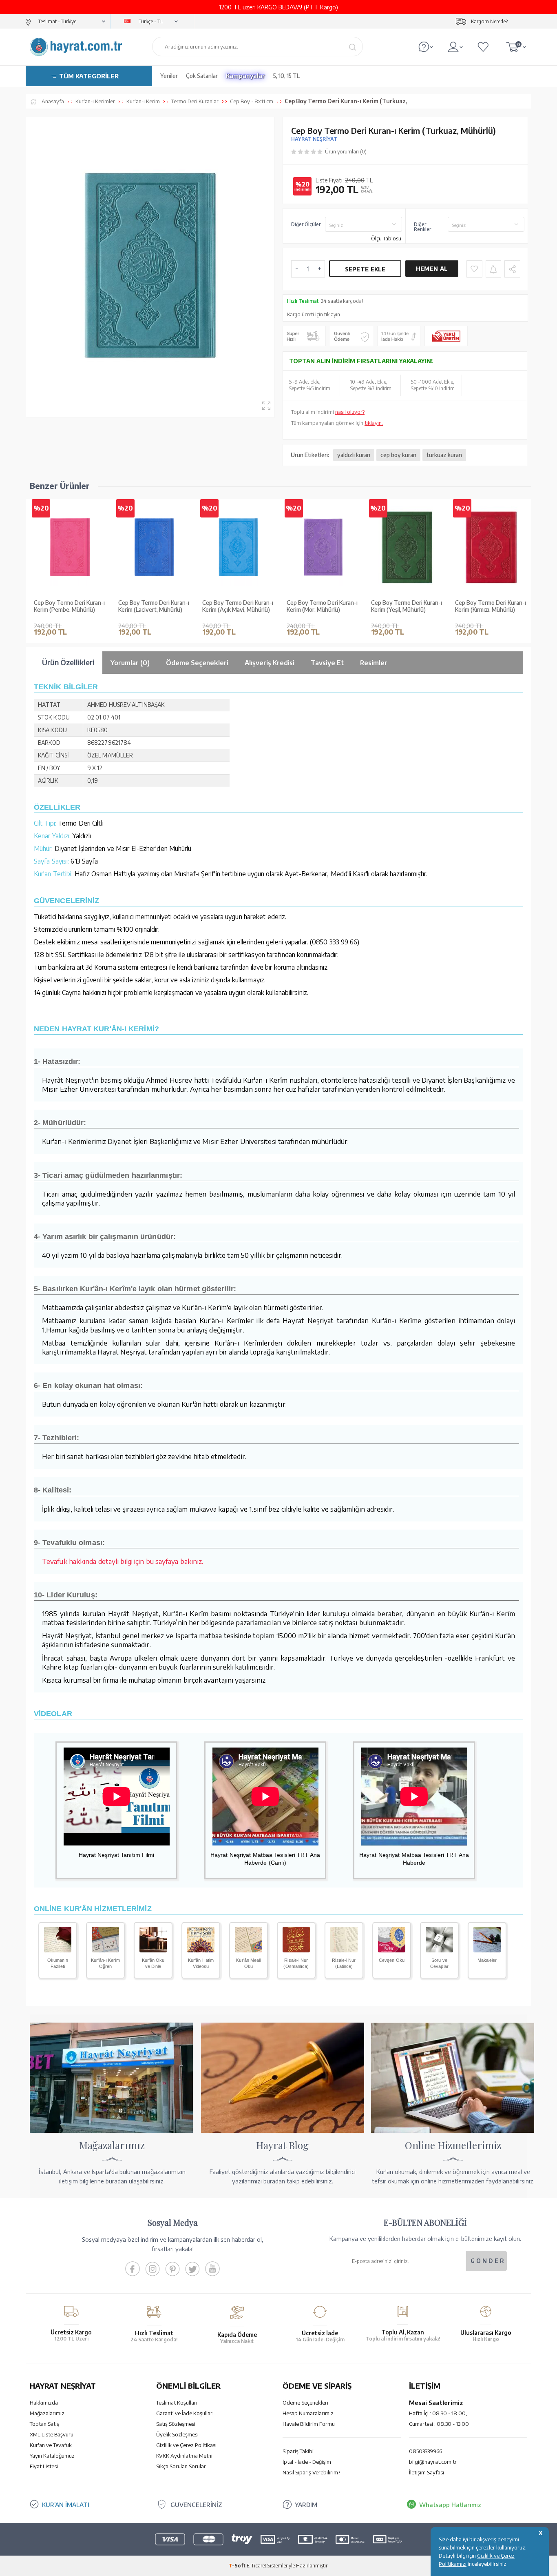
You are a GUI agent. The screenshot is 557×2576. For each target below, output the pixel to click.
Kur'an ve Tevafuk (51, 2445)
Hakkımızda (44, 2403)
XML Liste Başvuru (52, 2434)
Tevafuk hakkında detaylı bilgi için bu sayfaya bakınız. (123, 1561)
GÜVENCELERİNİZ (196, 2505)
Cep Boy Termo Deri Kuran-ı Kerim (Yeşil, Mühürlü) (407, 606)
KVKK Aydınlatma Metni (184, 2456)
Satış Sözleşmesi (176, 2424)
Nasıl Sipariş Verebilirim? (311, 2472)
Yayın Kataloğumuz (52, 2456)
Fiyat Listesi (44, 2466)
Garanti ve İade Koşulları (185, 2413)
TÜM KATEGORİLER (89, 76)
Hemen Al (432, 269)
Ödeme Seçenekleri (305, 2403)
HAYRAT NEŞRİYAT (314, 139)
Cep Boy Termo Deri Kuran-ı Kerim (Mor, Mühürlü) (322, 606)
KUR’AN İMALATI (66, 2505)
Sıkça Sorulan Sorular (181, 2466)
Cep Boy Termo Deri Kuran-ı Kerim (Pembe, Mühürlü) (69, 606)
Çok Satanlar (202, 76)
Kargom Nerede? (489, 21)
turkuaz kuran (444, 455)
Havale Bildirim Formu (309, 2424)
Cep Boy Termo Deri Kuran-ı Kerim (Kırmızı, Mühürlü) (491, 606)
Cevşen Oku (392, 1960)
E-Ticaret (256, 2566)
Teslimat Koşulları (177, 2403)
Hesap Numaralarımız (308, 2413)
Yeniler (169, 76)
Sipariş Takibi (298, 2451)
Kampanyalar (245, 76)
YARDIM (306, 2505)
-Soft (238, 2566)
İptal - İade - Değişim (307, 2462)
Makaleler (487, 1960)
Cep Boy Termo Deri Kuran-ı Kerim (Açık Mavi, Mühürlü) (238, 606)
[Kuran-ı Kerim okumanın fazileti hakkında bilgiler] (58, 1950)
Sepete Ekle (365, 269)
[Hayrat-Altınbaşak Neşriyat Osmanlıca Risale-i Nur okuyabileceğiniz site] (296, 1950)
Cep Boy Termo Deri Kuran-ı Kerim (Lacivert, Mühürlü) (154, 606)
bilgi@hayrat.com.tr (433, 2462)
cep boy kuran (398, 455)
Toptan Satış (44, 2424)
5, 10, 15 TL (286, 76)
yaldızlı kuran (354, 455)
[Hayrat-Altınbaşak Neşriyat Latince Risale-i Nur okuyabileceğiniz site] (344, 1950)
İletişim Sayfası (427, 2472)
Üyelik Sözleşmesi (177, 2434)
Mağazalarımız (47, 2413)
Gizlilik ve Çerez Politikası (186, 2445)
